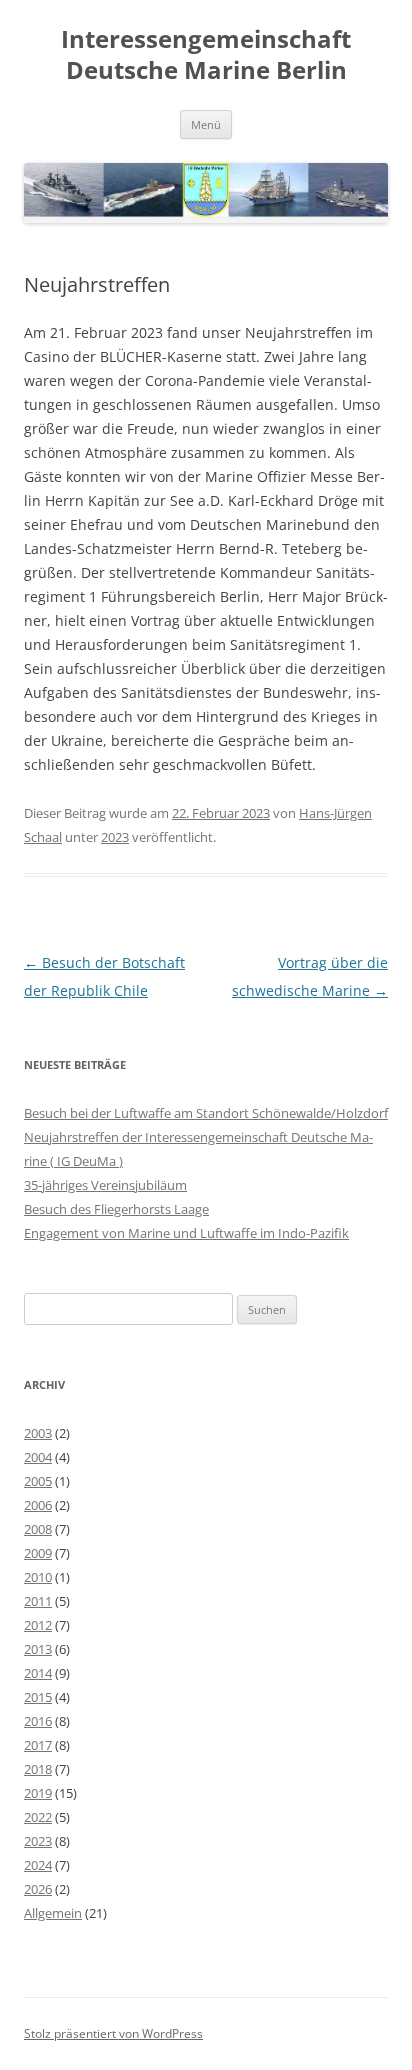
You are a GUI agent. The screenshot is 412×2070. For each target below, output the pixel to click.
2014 (38, 1673)
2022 (38, 1817)
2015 (38, 1697)
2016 (38, 1721)
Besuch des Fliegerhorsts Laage (116, 1209)
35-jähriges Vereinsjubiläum (105, 1185)
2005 (38, 1481)
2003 (38, 1433)
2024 (38, 1865)
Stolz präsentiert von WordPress (113, 2033)
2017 (38, 1745)
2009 (38, 1553)
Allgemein (53, 1913)
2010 (38, 1577)
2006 (38, 1505)
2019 (38, 1793)
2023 (115, 837)
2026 (38, 1889)
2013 (38, 1649)
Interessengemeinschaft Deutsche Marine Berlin (206, 55)
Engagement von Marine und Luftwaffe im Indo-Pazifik (186, 1233)
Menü (206, 124)
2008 (38, 1529)
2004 (38, 1457)
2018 (38, 1769)
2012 (38, 1625)
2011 (38, 1601)
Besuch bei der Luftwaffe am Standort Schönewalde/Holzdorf (206, 1113)
